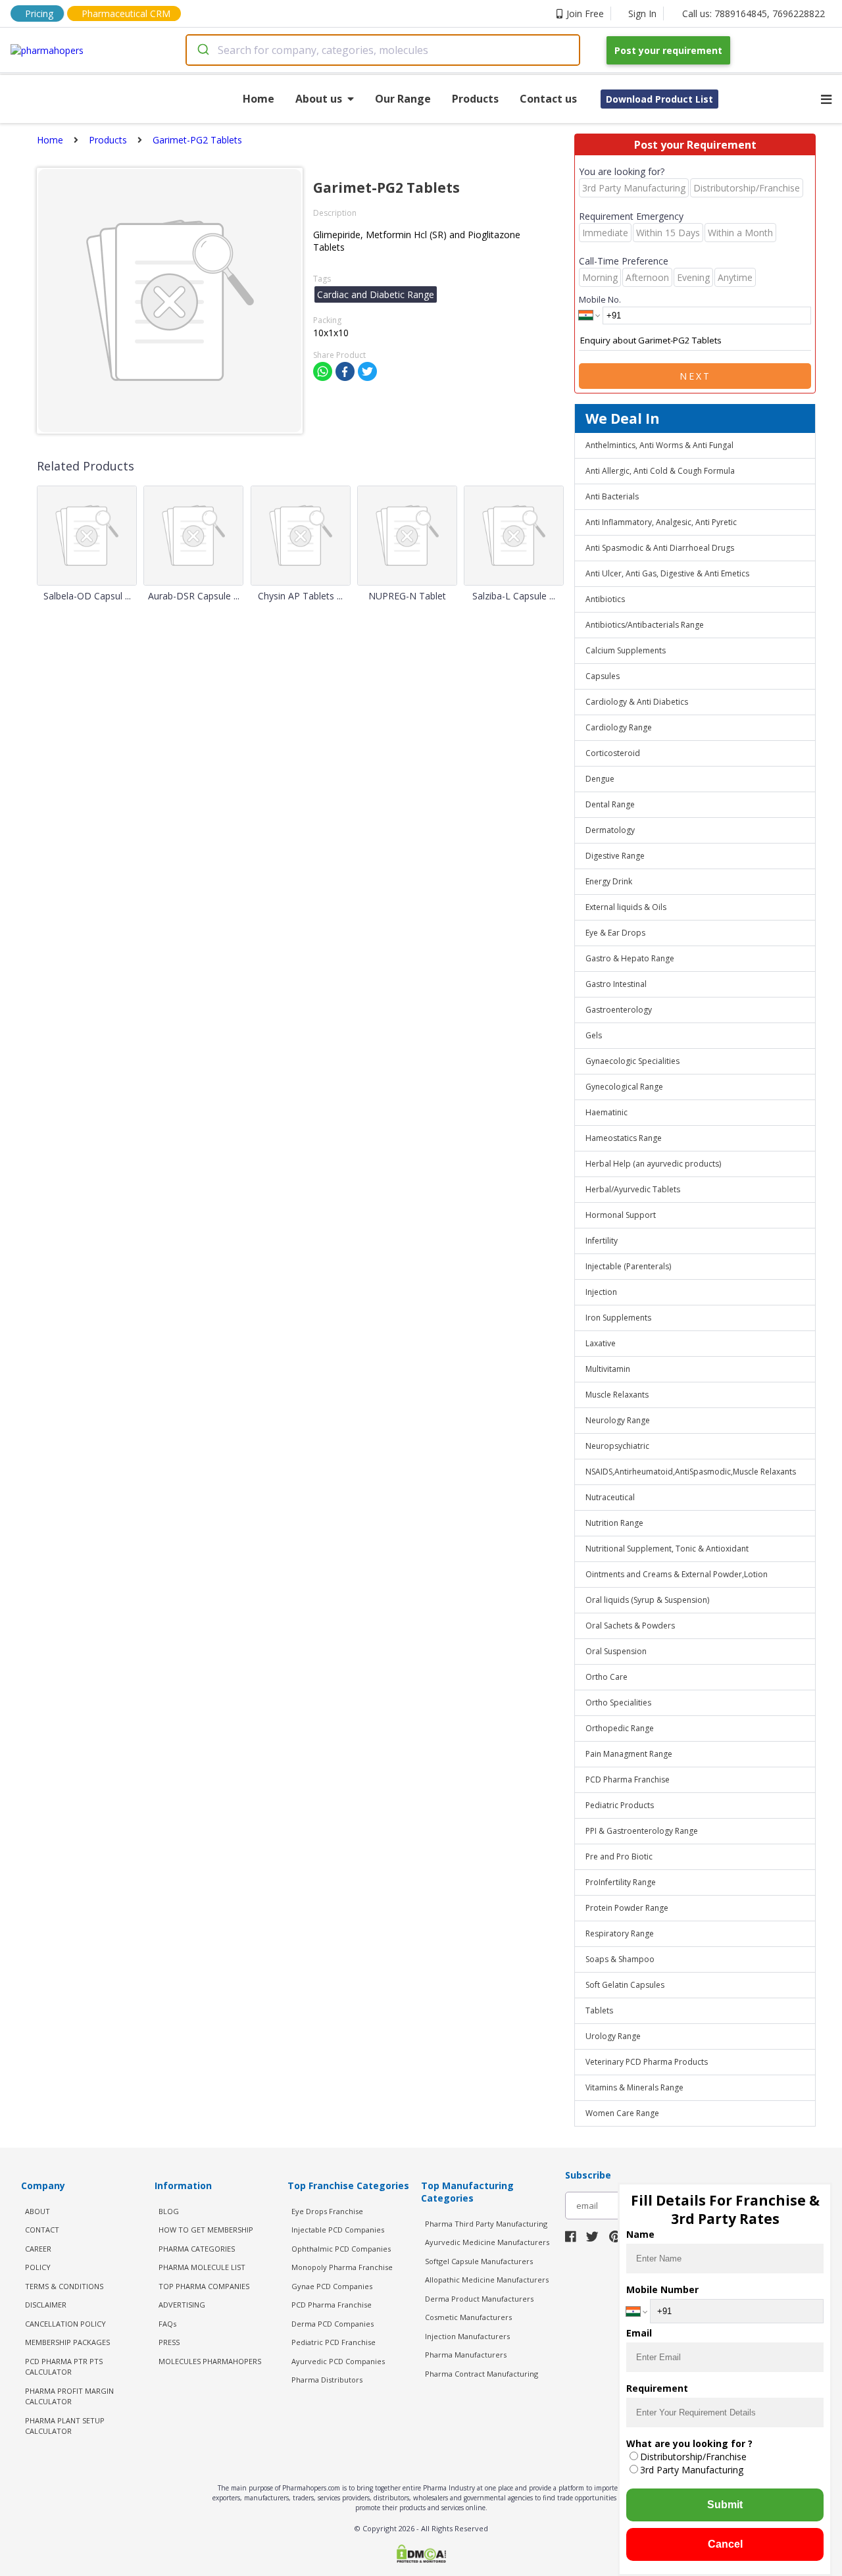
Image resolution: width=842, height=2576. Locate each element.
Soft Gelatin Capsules (625, 1985)
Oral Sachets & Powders (630, 1626)
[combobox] (383, 50)
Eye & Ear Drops (615, 933)
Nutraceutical (610, 1497)
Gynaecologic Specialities (632, 1061)
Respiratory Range (620, 1933)
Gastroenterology (619, 1010)
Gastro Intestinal (616, 984)
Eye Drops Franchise (327, 2211)
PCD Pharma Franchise (628, 1780)
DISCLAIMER (46, 2305)
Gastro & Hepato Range (630, 958)
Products (475, 99)
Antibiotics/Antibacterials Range (645, 625)
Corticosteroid (613, 753)
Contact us (548, 99)
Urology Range (613, 2036)
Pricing (39, 13)
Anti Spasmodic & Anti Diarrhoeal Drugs (660, 548)
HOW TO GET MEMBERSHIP (206, 2230)
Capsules (603, 676)
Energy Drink (609, 881)
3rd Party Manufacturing (692, 2470)
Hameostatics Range (624, 1138)
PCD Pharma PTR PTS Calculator (64, 2367)
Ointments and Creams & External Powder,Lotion (677, 1574)
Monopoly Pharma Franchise (342, 2267)
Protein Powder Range (627, 1908)
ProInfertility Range (621, 1882)
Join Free (585, 13)
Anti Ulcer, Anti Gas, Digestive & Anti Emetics (667, 573)
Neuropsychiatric (617, 1446)
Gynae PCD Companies (332, 2286)
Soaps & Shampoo (620, 1959)
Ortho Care (607, 1677)
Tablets (599, 2010)
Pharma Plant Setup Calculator (65, 2426)
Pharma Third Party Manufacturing (486, 2224)
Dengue (600, 779)
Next (695, 376)
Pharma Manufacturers (466, 2355)
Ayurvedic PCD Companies (338, 2361)
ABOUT (37, 2211)
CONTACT (42, 2230)
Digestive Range (615, 856)
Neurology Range (618, 1420)
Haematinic (607, 1112)
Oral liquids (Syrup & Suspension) (647, 1600)
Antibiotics (605, 599)
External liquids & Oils (626, 907)
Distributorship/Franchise (693, 2457)
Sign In (642, 13)
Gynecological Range (624, 1087)
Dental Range (610, 804)
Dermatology (610, 830)
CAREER (38, 2249)
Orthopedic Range (620, 1728)
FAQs (167, 2324)
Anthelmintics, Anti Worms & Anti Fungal (659, 445)
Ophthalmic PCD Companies (341, 2249)
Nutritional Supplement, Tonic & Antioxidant (667, 1549)
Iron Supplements (618, 1318)
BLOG (169, 2211)
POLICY (38, 2267)
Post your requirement (668, 50)
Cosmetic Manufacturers (468, 2317)
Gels (594, 1035)
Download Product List (659, 99)
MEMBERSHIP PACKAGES (67, 2342)
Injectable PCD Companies (338, 2230)
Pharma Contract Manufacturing (482, 2374)
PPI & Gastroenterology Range (642, 1831)
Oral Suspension (616, 1651)
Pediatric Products (620, 1805)
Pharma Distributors (327, 2380)
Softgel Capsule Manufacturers (479, 2261)
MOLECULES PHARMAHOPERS (210, 2361)
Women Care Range (622, 2113)
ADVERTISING (182, 2305)
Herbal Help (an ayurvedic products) (653, 1164)
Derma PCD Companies (333, 2324)
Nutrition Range (614, 1523)
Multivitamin (608, 1369)
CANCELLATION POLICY (65, 2324)
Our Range (403, 99)
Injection (601, 1292)
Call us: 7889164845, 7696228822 (754, 13)
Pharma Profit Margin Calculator (69, 2396)
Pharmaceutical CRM (126, 13)
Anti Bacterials (612, 496)
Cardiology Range (619, 727)
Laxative (601, 1343)
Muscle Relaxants (617, 1395)
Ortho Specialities (618, 1703)
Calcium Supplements (626, 650)
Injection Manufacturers (467, 2336)
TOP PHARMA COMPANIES (204, 2286)
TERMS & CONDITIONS (64, 2286)
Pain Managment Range (629, 1754)
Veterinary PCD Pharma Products (647, 2062)
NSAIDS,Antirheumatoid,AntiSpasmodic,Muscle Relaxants (691, 1472)
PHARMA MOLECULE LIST (202, 2267)
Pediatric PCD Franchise (334, 2342)
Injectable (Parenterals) (628, 1266)
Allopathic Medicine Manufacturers (487, 2280)
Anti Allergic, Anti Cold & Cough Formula (660, 471)
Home (259, 99)
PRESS (169, 2342)
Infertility (602, 1241)
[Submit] (202, 50)
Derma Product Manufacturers (479, 2299)
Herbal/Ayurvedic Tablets (633, 1189)
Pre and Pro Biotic (619, 1856)
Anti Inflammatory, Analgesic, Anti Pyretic (661, 522)
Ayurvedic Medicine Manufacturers (487, 2242)
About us (319, 99)
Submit (725, 2505)
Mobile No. (600, 299)
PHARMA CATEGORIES (197, 2249)
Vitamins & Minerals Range (634, 2087)
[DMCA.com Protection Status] (421, 2555)
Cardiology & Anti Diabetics (637, 702)
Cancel (725, 2544)
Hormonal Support (621, 1215)
